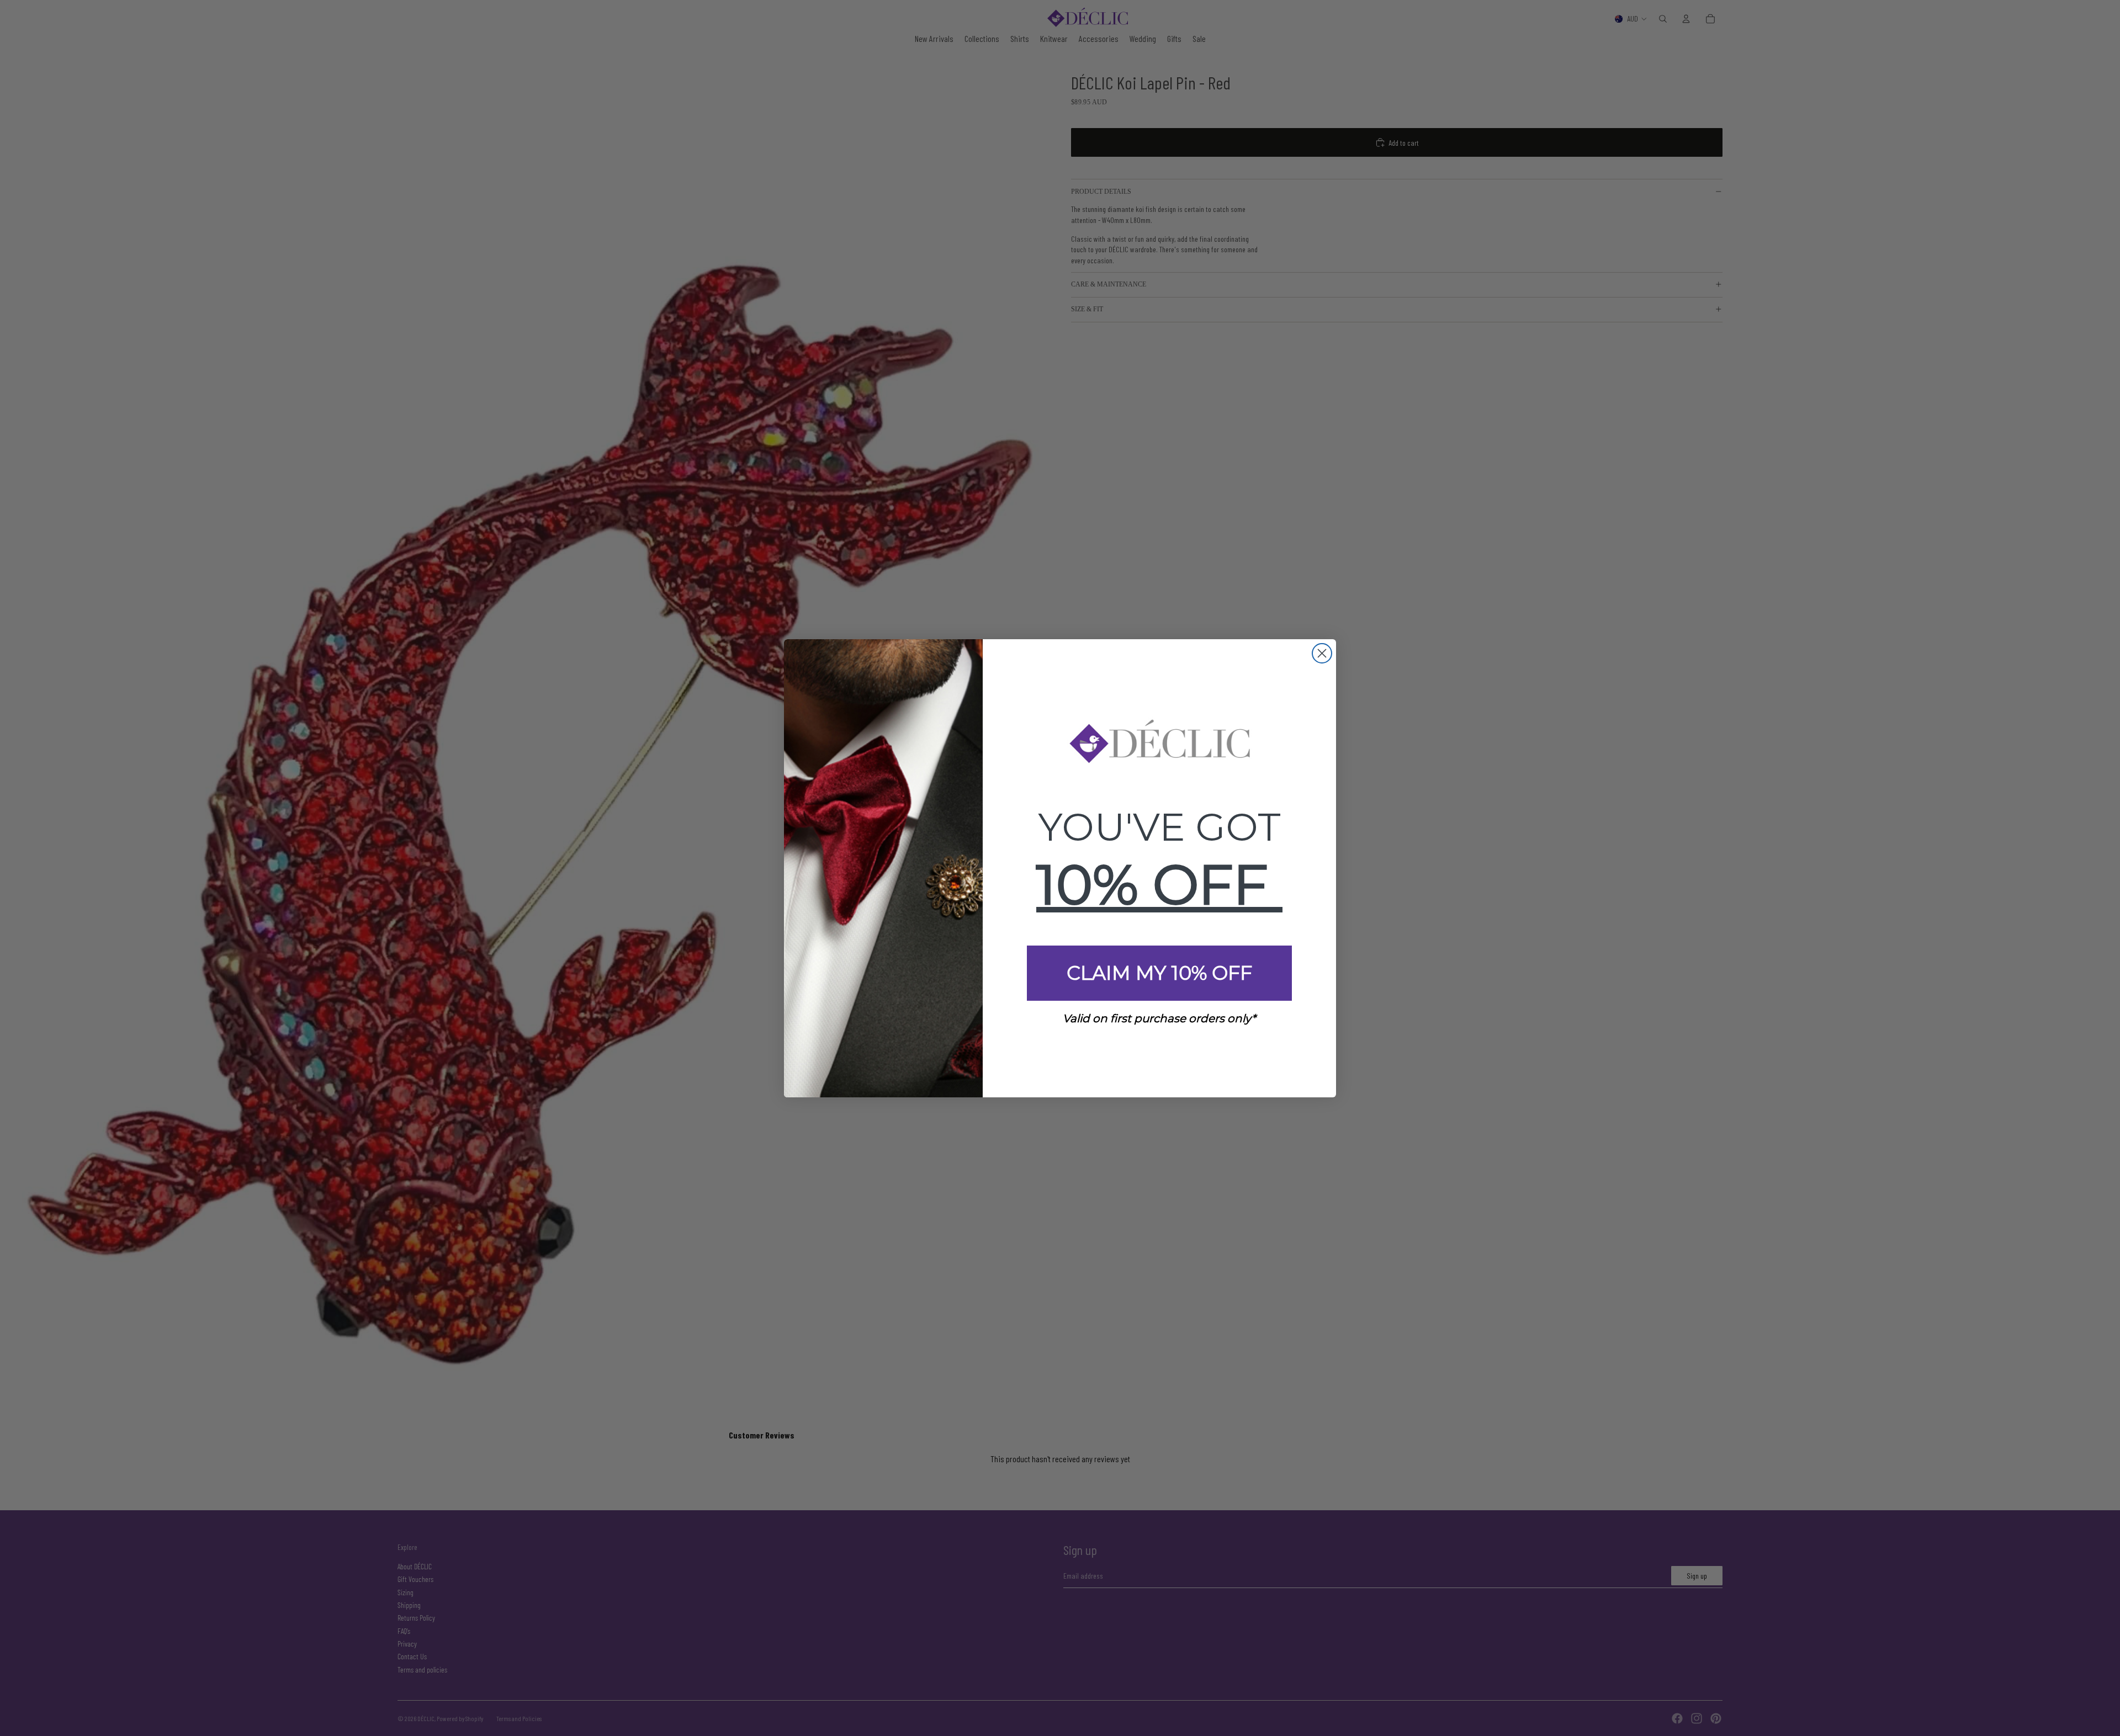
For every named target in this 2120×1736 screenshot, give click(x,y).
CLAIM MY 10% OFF (1159, 973)
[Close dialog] (1322, 653)
